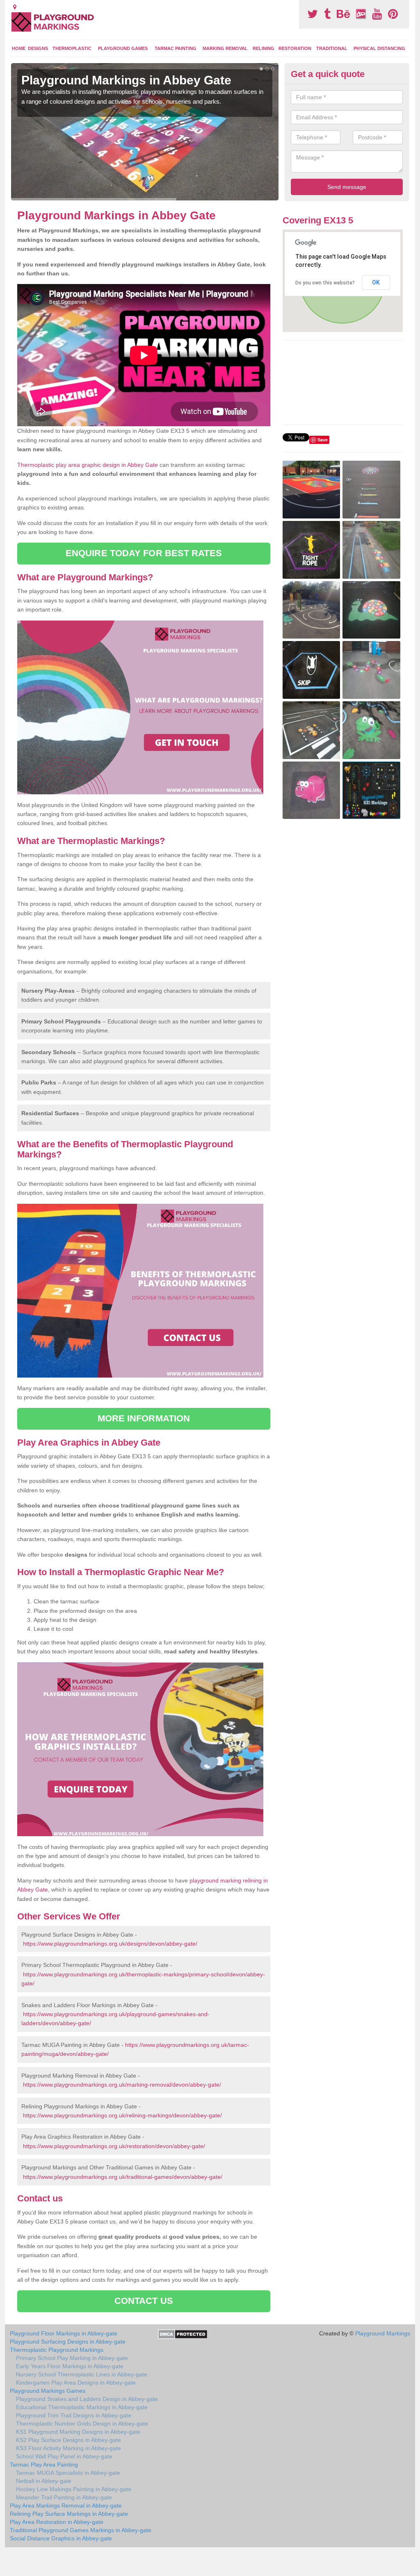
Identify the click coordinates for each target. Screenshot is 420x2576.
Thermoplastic (72, 48)
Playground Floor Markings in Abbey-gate (64, 2333)
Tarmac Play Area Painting (44, 2465)
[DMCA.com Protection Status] (183, 2334)
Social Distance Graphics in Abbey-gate (61, 2538)
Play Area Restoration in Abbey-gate (57, 2522)
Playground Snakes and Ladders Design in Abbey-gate (87, 2399)
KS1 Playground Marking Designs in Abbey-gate (78, 2432)
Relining (264, 48)
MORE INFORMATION (144, 1418)
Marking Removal (225, 48)
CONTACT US (144, 2301)
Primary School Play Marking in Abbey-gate (72, 2358)
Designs (38, 48)
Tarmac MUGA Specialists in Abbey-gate (68, 2473)
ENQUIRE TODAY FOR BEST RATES (144, 553)
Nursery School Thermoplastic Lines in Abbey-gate (82, 2374)
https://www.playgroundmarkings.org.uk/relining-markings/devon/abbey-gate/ (122, 2115)
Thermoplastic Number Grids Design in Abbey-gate (82, 2424)
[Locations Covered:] (15, 7)
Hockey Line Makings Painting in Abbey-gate (74, 2489)
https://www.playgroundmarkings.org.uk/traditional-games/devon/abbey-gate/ (123, 2177)
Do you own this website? (325, 283)
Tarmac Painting (176, 48)
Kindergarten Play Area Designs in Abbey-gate (76, 2383)
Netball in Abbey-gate (44, 2481)
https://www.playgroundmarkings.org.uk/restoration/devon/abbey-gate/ (114, 2146)
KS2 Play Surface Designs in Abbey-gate (68, 2440)
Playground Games (123, 48)
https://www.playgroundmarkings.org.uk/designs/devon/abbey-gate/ (110, 1944)
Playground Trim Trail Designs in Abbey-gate (74, 2415)
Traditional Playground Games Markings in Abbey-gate (81, 2530)
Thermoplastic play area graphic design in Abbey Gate (88, 465)
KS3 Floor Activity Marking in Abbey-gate (68, 2448)
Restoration (295, 48)
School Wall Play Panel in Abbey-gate (64, 2456)
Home (19, 48)
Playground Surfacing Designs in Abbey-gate (68, 2342)
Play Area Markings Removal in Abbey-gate (66, 2506)
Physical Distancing (379, 48)
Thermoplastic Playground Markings (57, 2350)
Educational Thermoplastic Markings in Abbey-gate (82, 2407)
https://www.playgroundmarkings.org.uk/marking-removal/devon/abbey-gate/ (122, 2085)
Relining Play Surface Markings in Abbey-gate (69, 2514)
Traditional (332, 48)
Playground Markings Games (48, 2391)
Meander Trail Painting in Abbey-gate (64, 2497)
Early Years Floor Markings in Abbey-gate (70, 2366)
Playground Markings (383, 2333)
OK (376, 282)
